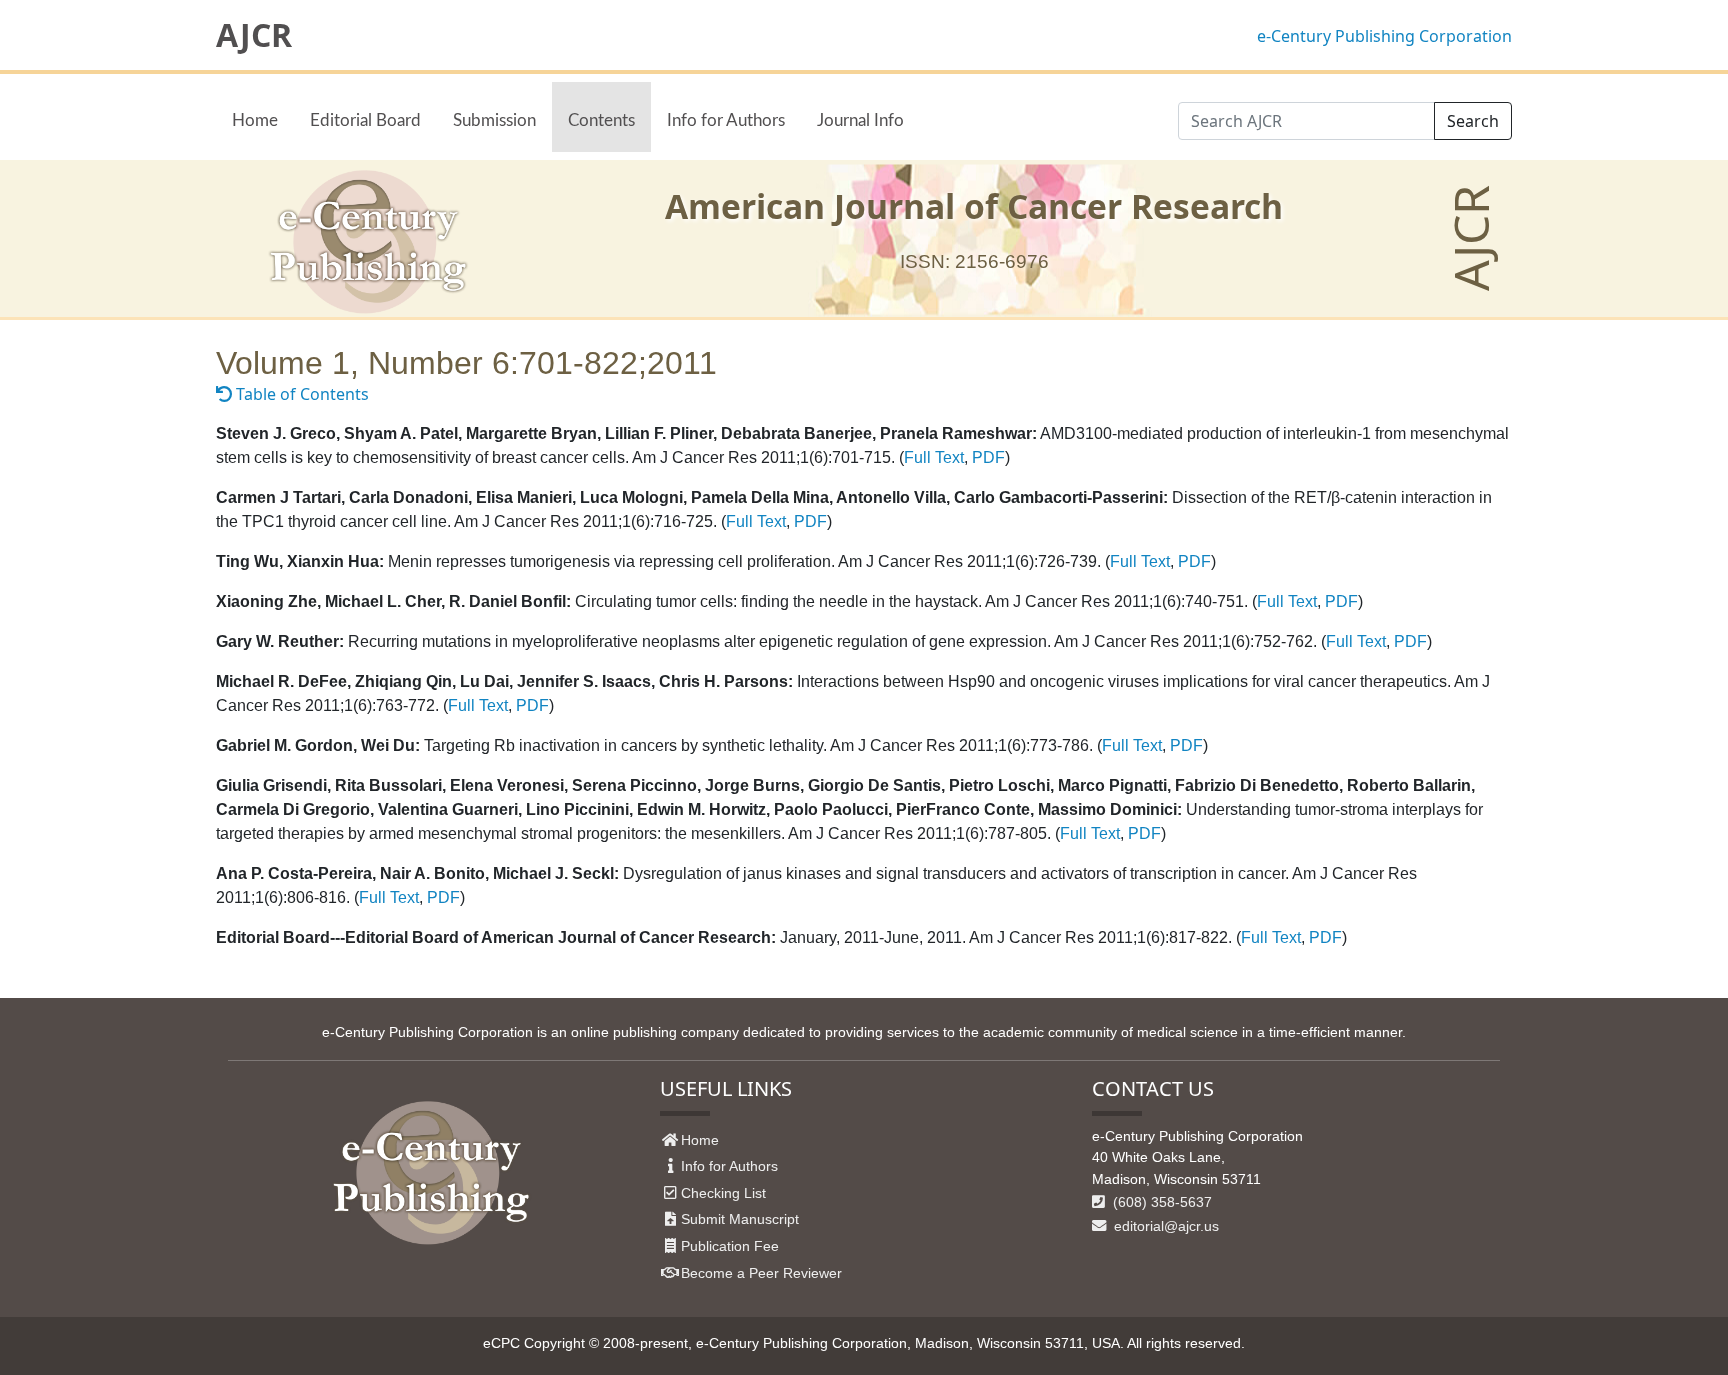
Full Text (934, 457)
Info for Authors (726, 120)
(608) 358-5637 (1160, 1202)
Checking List (723, 1193)
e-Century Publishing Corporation (1384, 36)
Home (255, 120)
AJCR (254, 35)
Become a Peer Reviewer (761, 1273)
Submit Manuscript (740, 1219)
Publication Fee (730, 1246)
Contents (601, 120)
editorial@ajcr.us (1164, 1226)
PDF (988, 457)
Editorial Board (365, 120)
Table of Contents (300, 394)
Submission (494, 120)
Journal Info (860, 120)
